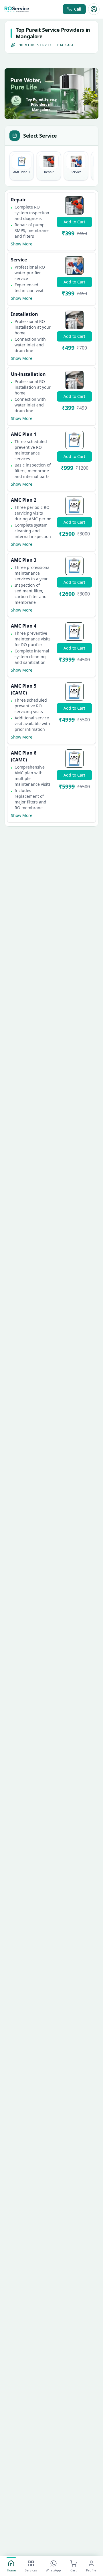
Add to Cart (74, 222)
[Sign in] (94, 9)
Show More (22, 244)
